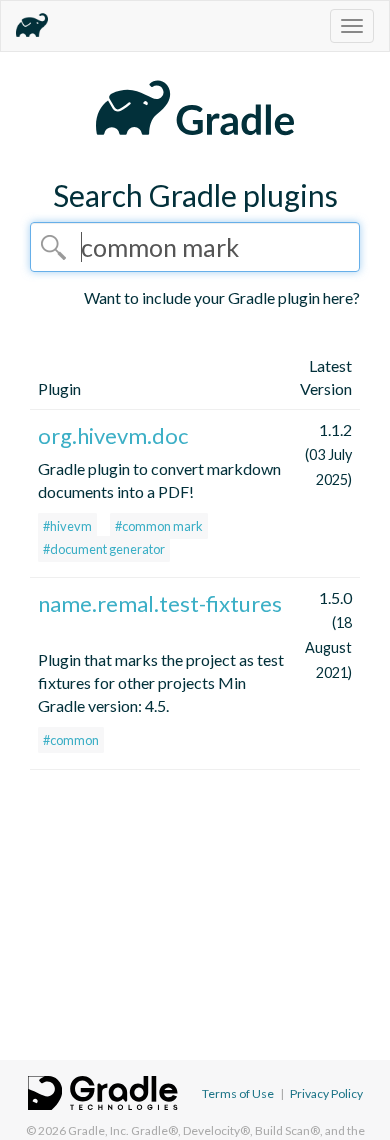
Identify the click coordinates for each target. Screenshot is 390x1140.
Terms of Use (238, 1093)
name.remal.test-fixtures (160, 603)
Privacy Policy (326, 1093)
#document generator (104, 549)
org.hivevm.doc (113, 435)
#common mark (159, 526)
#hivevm (67, 526)
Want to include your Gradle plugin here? (222, 297)
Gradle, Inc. (98, 1130)
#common (71, 740)
